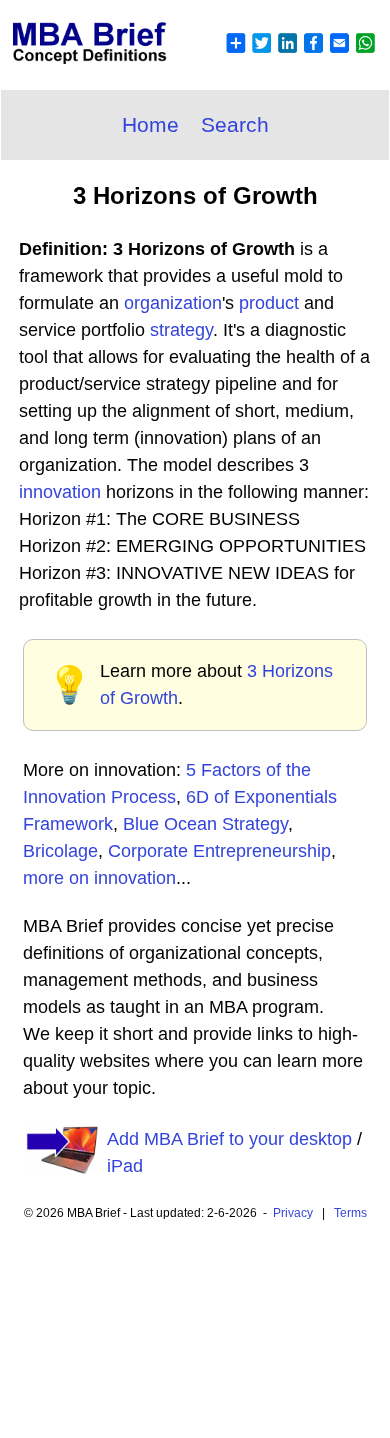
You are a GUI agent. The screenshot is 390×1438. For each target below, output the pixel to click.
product (269, 303)
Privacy (293, 1213)
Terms (350, 1213)
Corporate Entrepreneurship (219, 851)
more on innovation (99, 878)
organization (173, 303)
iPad (125, 1166)
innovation (60, 492)
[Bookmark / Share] (300, 55)
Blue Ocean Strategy (205, 824)
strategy (181, 330)
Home (150, 124)
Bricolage (60, 851)
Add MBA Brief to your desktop (229, 1139)
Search (235, 124)
